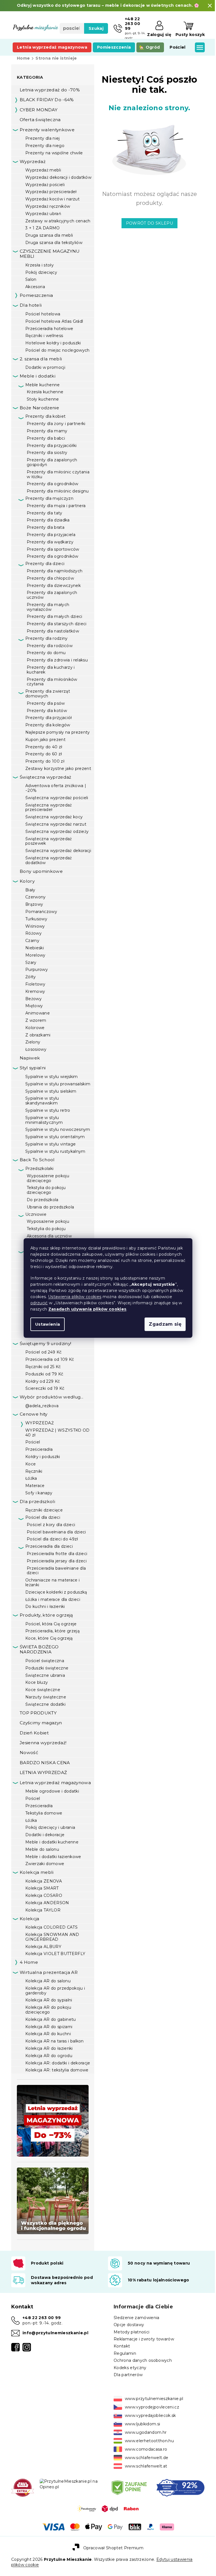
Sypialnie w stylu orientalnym (55, 1137)
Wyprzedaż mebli (43, 170)
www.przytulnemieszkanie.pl (152, 2399)
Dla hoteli (31, 305)
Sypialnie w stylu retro (48, 1110)
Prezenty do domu (46, 653)
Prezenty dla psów (46, 703)
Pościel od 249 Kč (44, 1352)
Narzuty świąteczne (46, 1697)
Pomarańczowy (41, 912)
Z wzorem (36, 1020)
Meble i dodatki (38, 376)
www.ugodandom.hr (144, 2432)
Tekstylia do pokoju (46, 1229)
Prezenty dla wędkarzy (50, 542)
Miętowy (34, 1006)
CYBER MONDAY (39, 110)
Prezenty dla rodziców (50, 646)
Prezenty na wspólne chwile (54, 153)
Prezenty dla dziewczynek (54, 586)
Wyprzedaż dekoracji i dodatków (58, 177)
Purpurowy (37, 970)
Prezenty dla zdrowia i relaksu (57, 660)
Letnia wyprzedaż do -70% (50, 90)
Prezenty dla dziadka (48, 520)
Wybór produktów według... (51, 1397)
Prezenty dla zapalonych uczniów (52, 595)
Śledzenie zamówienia (135, 2318)
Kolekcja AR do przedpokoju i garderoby (55, 1991)
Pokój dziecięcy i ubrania (50, 1827)
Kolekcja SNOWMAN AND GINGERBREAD (52, 1937)
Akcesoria (35, 287)
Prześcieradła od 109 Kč (50, 1359)
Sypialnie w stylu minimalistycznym (44, 1120)
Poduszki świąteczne (47, 1668)
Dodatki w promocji (45, 367)
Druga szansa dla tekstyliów (54, 243)
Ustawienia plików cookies (73, 1297)
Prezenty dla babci (46, 438)
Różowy (33, 933)
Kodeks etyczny (128, 2368)
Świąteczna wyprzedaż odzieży (57, 831)
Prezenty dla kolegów (48, 725)
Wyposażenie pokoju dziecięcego (48, 1178)
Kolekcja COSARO (44, 1895)
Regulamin (123, 2353)
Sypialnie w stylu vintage (50, 1144)
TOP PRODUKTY (38, 1713)
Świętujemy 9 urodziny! (45, 1344)
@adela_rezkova (42, 1406)
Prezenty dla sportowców (53, 549)
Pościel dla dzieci (43, 1517)
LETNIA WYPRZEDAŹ (43, 1772)
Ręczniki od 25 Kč (43, 1367)
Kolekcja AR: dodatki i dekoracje (58, 2063)
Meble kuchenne (43, 385)
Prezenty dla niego (45, 146)
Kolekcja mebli (37, 1872)
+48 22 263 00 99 (42, 2318)
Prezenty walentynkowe (47, 130)
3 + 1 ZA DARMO (43, 228)
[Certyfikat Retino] (177, 2487)
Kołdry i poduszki (43, 1457)
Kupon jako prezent (45, 740)
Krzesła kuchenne (45, 392)
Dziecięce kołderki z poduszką (56, 1592)
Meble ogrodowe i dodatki (52, 1791)
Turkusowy (36, 919)
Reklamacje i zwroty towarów (142, 2339)
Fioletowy (35, 984)
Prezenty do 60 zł (44, 754)
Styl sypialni (33, 1068)
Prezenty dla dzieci (45, 564)
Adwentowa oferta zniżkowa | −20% (56, 788)
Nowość (29, 1753)
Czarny (32, 941)
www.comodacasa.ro (144, 2449)
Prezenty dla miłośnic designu (58, 491)
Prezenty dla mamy (47, 431)
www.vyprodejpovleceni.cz (150, 2407)
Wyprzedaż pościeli (45, 185)
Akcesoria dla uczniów (49, 1236)
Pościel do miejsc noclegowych (58, 350)
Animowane (38, 1013)
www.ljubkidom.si (140, 2424)
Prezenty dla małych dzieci (55, 616)
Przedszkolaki (39, 1169)
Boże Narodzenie (39, 408)
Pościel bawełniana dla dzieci (56, 1532)
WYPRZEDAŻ (40, 1423)
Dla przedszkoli (37, 1501)
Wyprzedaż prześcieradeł (51, 192)
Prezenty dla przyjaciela (51, 535)
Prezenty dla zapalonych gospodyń (52, 462)
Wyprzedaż (33, 161)
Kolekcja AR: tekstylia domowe (57, 2070)
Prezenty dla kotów (47, 711)
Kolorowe (35, 1028)
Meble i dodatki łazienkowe (53, 1857)
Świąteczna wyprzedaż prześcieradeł (49, 807)
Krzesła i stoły (40, 265)
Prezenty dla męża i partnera (56, 506)
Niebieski (35, 948)
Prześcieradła (39, 1449)
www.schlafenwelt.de (145, 2458)
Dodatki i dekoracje (45, 1835)
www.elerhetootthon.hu (147, 2441)
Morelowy (35, 955)
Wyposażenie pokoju (48, 1221)
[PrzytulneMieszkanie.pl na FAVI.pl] (22, 2487)
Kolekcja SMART (42, 1888)
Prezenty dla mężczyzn (49, 498)
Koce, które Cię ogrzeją (49, 1638)
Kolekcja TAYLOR (43, 1910)
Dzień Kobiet (34, 1733)
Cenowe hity (34, 1414)
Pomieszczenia (36, 295)
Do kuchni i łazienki (45, 1606)
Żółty (31, 977)
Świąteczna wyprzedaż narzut (56, 824)
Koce (31, 1464)
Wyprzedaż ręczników (48, 206)
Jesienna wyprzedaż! (43, 1743)
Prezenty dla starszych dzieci (57, 624)
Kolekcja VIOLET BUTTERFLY (55, 1954)
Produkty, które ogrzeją (46, 1615)
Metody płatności (130, 2332)
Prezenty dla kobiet (45, 416)
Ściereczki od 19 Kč (45, 1388)
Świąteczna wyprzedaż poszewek (49, 841)
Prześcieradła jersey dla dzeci (57, 1561)
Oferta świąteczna (40, 120)
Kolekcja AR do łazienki (49, 2048)
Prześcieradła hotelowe (49, 329)
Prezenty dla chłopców (50, 578)
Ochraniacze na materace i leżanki (52, 1582)
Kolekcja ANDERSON (47, 1903)
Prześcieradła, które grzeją (52, 1631)
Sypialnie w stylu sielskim (51, 1091)
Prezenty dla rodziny (47, 638)
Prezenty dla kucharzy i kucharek (51, 670)
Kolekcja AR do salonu (48, 1981)
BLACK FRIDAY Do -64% (47, 100)
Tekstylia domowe (44, 1813)
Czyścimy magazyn (41, 1723)
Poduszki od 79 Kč (44, 1374)
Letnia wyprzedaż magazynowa (55, 1783)
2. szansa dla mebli (41, 359)
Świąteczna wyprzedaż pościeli (57, 798)
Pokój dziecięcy (41, 272)
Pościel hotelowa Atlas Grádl (54, 321)
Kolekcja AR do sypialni (49, 2000)
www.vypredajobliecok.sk (148, 2415)
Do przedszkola (43, 1200)
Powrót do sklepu (147, 223)
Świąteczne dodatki (45, 1704)
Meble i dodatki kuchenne (52, 1842)
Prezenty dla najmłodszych (55, 571)
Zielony (33, 1042)
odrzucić (37, 1303)
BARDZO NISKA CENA (45, 1763)
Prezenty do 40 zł (44, 747)
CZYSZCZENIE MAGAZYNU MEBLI (50, 254)
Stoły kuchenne (43, 399)
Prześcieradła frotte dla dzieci (57, 1554)
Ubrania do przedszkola (50, 1207)
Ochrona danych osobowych (141, 2360)
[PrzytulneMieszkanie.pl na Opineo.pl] (70, 2484)
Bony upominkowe (41, 871)
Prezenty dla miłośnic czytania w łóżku (58, 474)
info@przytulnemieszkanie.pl (55, 2333)
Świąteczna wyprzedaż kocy (54, 817)
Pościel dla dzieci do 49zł (52, 1539)
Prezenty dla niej (43, 138)
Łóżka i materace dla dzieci (53, 1599)
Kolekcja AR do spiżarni (49, 2027)
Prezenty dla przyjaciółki (52, 446)
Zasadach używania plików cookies (85, 1309)
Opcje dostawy (127, 2325)
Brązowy (34, 904)
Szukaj (94, 38)
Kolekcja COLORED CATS (51, 1927)
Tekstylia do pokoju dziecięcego (46, 1190)
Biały (30, 890)
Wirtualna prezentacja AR (49, 1972)
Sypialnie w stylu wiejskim (52, 1077)
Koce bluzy (37, 1682)
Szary (31, 962)
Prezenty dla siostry (47, 453)
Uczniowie (36, 1214)
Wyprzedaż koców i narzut (52, 199)
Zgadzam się (163, 1324)
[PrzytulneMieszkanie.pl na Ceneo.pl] (127, 2487)
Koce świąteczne (43, 1690)
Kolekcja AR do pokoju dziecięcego (48, 2010)
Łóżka (31, 1478)
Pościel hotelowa (43, 314)
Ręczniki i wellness (44, 336)
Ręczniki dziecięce (44, 1510)
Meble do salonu (42, 1849)
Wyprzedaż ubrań (43, 214)
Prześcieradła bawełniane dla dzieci (56, 1571)
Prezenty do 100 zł (45, 761)
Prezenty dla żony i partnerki (56, 424)
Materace (35, 1486)
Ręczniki (34, 1471)
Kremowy (35, 991)
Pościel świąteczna (45, 1661)
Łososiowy (36, 1049)
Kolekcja (30, 1919)
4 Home (29, 1962)
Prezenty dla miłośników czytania (52, 682)
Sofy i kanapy (39, 1493)
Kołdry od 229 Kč (43, 1381)
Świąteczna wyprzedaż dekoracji (58, 851)
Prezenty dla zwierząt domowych (48, 694)
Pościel (33, 1442)
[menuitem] (52, 47)
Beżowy (33, 999)
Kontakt (120, 2346)
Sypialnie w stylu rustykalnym (55, 1151)
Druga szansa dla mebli (49, 235)
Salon (31, 279)
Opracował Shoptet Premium (111, 2547)
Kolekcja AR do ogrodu (49, 2056)
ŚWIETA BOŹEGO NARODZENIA (39, 1649)
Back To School (37, 1160)
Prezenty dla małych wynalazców (48, 607)
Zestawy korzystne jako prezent (58, 769)
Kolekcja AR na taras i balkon (55, 2041)
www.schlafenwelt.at (144, 2466)
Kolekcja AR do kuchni (48, 2034)
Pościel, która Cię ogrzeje (51, 1624)
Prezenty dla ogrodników (53, 484)
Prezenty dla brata (46, 527)
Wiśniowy (35, 926)
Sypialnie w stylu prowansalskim (58, 1084)
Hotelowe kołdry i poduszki (53, 343)
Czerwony (36, 897)
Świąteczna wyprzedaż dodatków (49, 860)
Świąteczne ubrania (45, 1675)
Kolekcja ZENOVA (44, 1881)
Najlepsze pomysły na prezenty (58, 732)
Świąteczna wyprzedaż (46, 777)
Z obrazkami (38, 1035)
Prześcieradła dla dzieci (49, 1546)
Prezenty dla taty (45, 513)
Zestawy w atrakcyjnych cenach (58, 221)
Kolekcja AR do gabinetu (51, 2019)
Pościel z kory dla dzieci (51, 1525)
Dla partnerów (126, 2375)
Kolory (27, 881)
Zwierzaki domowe (45, 1864)
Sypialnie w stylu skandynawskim (42, 1101)
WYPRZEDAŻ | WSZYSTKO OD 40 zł (58, 1433)
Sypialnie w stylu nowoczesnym (58, 1129)
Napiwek (30, 1058)
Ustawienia (46, 1324)
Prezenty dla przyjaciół (49, 718)
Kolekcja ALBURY (43, 1947)
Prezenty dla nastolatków (53, 631)
